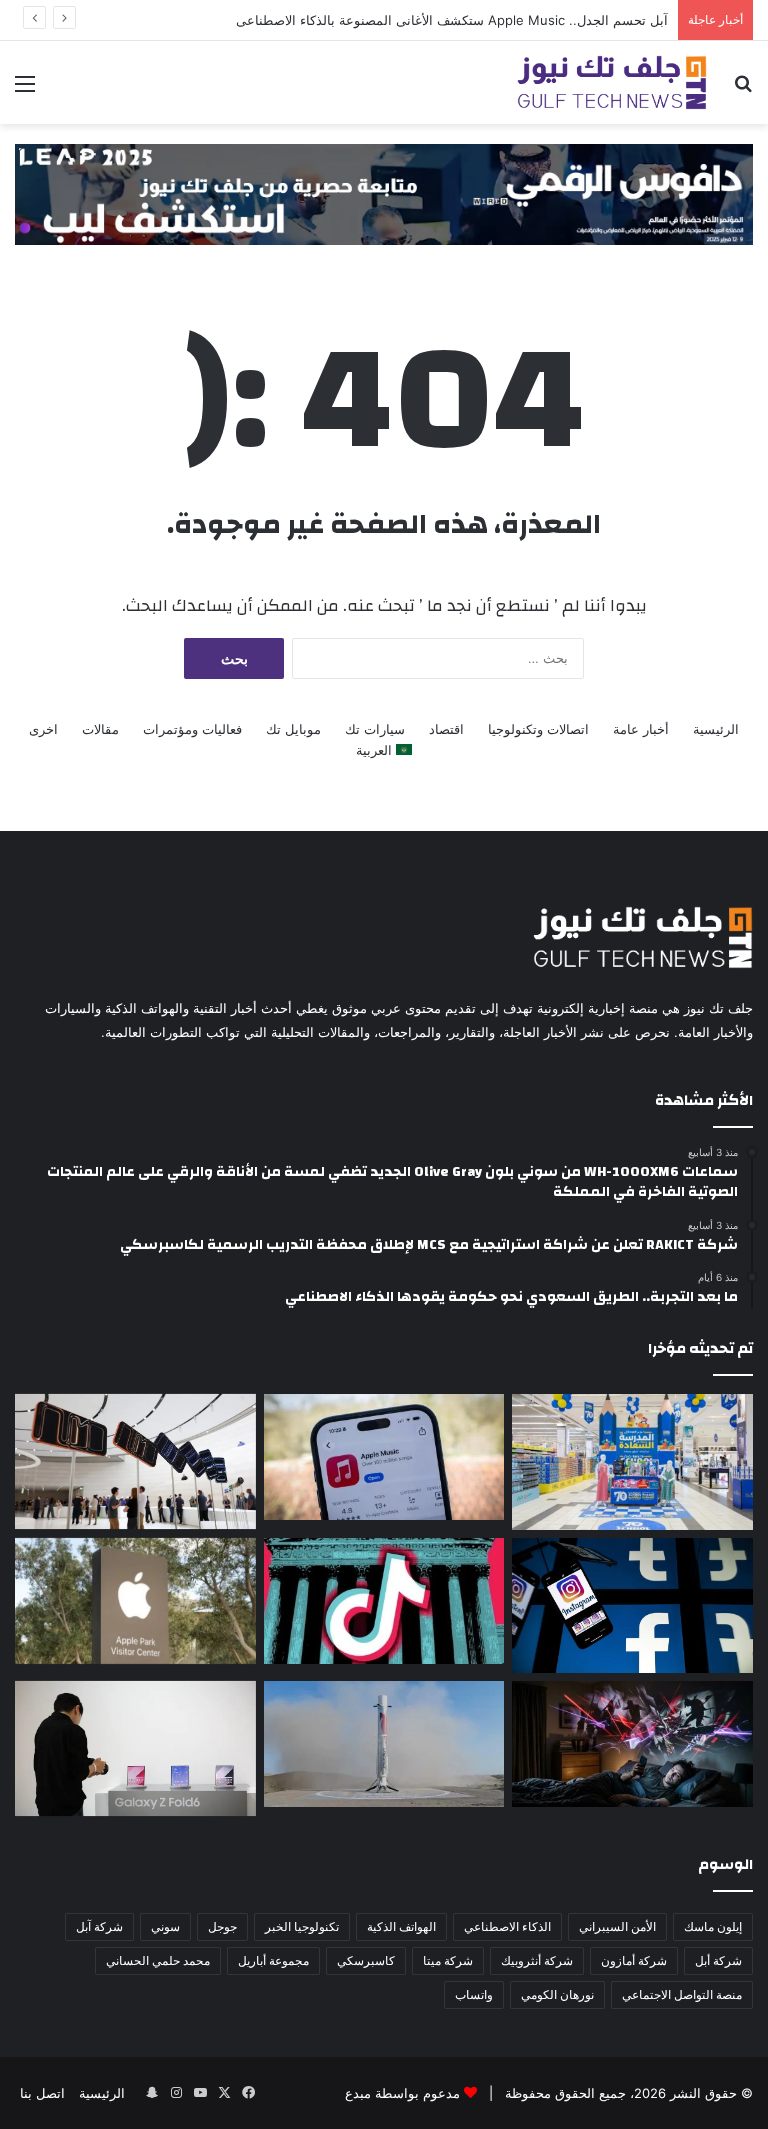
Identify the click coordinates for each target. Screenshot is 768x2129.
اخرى (43, 729)
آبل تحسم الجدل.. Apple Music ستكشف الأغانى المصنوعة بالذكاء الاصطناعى (452, 20)
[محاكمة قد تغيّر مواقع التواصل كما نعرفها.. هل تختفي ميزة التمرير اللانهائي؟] (632, 1605)
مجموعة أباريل (273, 1960)
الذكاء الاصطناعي (507, 1926)
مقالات (100, 729)
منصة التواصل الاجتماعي (682, 1994)
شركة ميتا (448, 1960)
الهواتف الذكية (401, 1926)
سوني (165, 1926)
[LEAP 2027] (384, 193)
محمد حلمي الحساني (158, 1960)
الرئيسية (716, 729)
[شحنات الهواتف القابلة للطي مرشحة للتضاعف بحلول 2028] (135, 1749)
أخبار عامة (641, 729)
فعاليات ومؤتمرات (192, 729)
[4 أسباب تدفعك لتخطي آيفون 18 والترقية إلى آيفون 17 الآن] (135, 1462)
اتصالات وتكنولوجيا (538, 729)
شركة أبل (718, 1960)
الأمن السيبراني (617, 1926)
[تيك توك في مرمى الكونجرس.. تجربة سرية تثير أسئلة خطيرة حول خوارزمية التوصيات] (384, 1601)
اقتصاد (446, 729)
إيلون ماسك (713, 1926)
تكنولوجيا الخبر (302, 1926)
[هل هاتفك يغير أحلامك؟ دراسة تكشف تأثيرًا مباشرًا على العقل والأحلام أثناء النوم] (632, 1744)
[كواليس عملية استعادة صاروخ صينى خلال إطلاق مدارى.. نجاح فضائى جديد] (384, 1744)
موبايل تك (293, 729)
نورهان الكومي (557, 1994)
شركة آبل (99, 1926)
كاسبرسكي (366, 1960)
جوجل (222, 1926)
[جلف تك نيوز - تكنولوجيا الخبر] (612, 82)
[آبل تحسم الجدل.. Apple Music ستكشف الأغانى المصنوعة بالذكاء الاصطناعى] (384, 1457)
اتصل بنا (42, 2093)
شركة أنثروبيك (537, 1960)
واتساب (474, 1994)
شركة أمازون (634, 1960)
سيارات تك (375, 729)
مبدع (358, 2093)
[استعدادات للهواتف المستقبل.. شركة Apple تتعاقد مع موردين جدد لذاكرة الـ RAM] (135, 1601)
